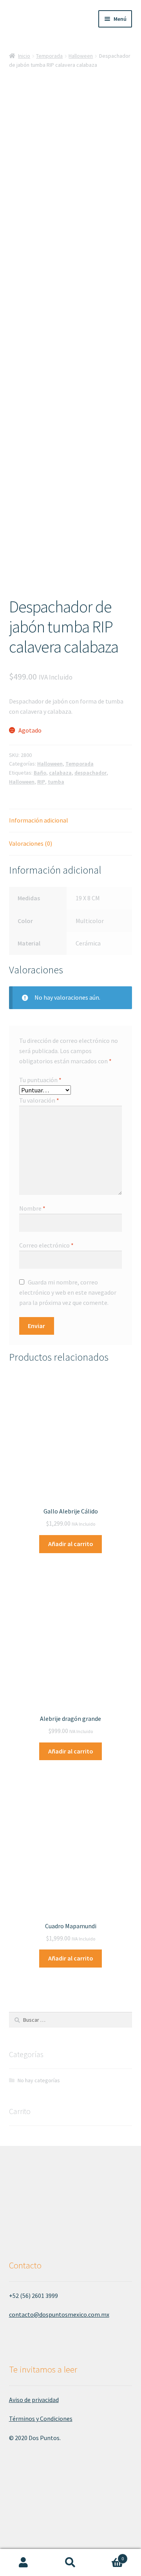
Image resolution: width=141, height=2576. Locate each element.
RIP (41, 782)
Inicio (24, 56)
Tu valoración (39, 1100)
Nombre (32, 1208)
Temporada (49, 56)
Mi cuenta (23, 2563)
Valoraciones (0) (31, 843)
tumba (56, 782)
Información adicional (39, 820)
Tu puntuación (40, 1080)
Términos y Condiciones (41, 2418)
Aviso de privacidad (34, 2400)
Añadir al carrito (71, 1544)
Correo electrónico (46, 1245)
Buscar (70, 2563)
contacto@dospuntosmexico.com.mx (59, 2314)
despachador (90, 773)
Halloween (81, 56)
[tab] (71, 821)
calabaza (60, 773)
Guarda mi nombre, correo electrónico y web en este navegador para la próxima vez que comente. (68, 1292)
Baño (40, 773)
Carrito (109, 2556)
